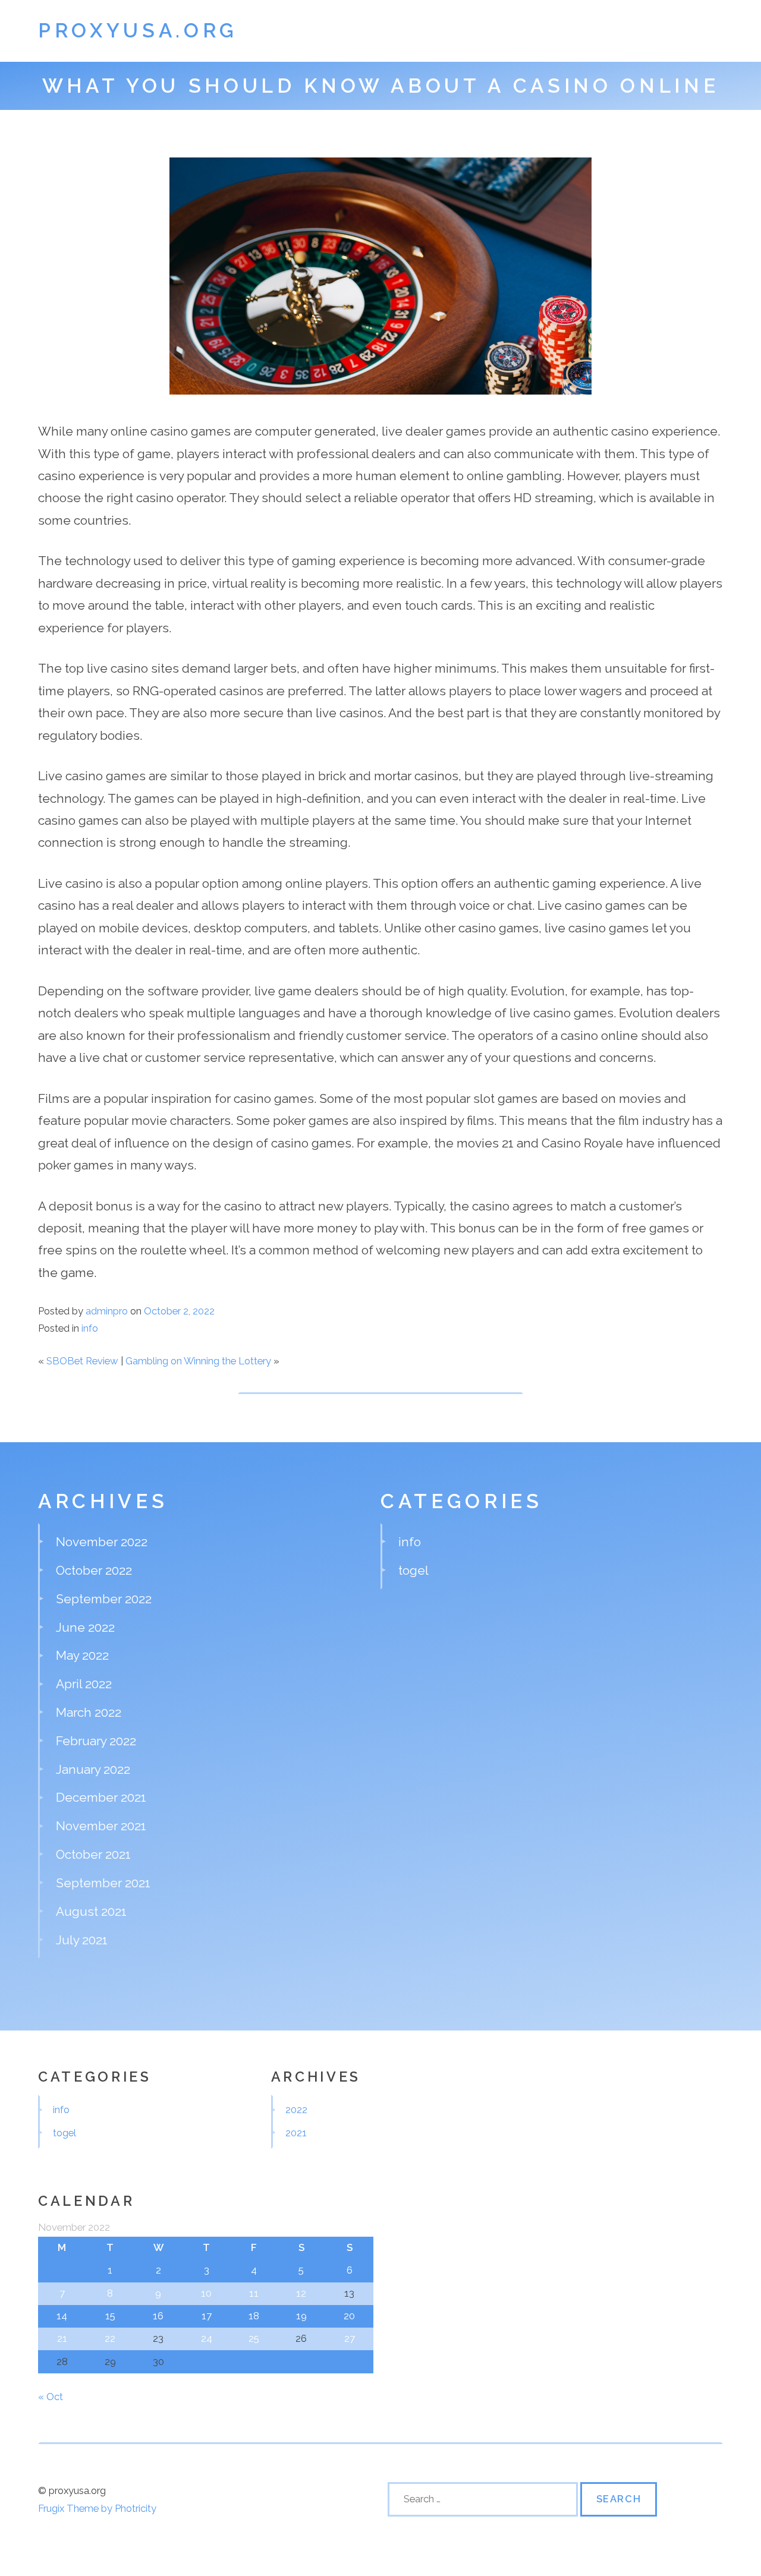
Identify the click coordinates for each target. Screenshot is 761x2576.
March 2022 (89, 1712)
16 (158, 2316)
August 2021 (91, 1911)
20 (349, 2316)
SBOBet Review (82, 1361)
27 (350, 2338)
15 (110, 2316)
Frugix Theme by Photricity (97, 2508)
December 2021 (101, 1797)
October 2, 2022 (179, 1311)
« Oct (51, 2397)
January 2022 (93, 1769)
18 (254, 2316)
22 (110, 2338)
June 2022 (85, 1627)
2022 (296, 2110)
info (90, 1328)
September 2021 (103, 1883)
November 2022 (102, 1542)
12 (301, 2293)
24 (207, 2338)
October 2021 (93, 1854)
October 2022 (94, 1570)
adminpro (107, 1311)
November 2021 (101, 1826)
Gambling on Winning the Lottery (198, 1361)
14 (62, 2316)
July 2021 (82, 1940)
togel (413, 1570)
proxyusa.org (138, 31)
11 (254, 2293)
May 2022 (82, 1655)
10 (206, 2293)
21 (62, 2338)
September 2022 (104, 1599)
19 (301, 2316)
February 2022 (96, 1741)
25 (254, 2338)
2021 (296, 2133)
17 (207, 2316)
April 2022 (84, 1684)
